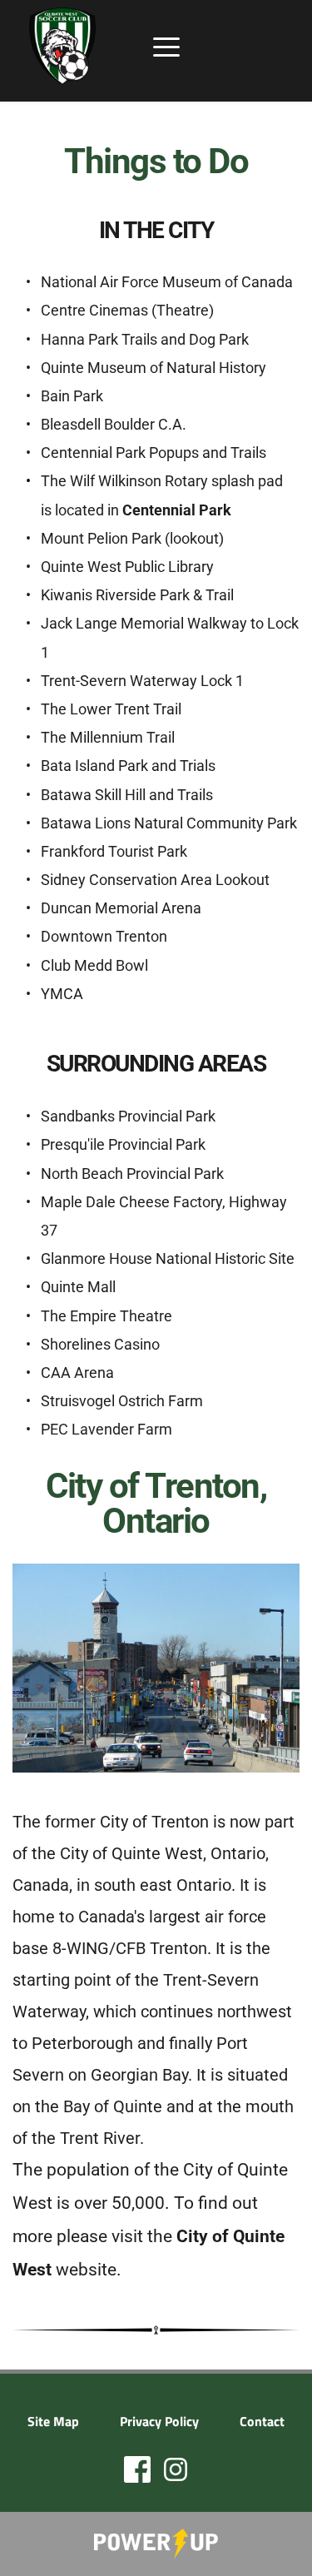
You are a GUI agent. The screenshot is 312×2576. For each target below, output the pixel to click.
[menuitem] (53, 2421)
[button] (166, 47)
